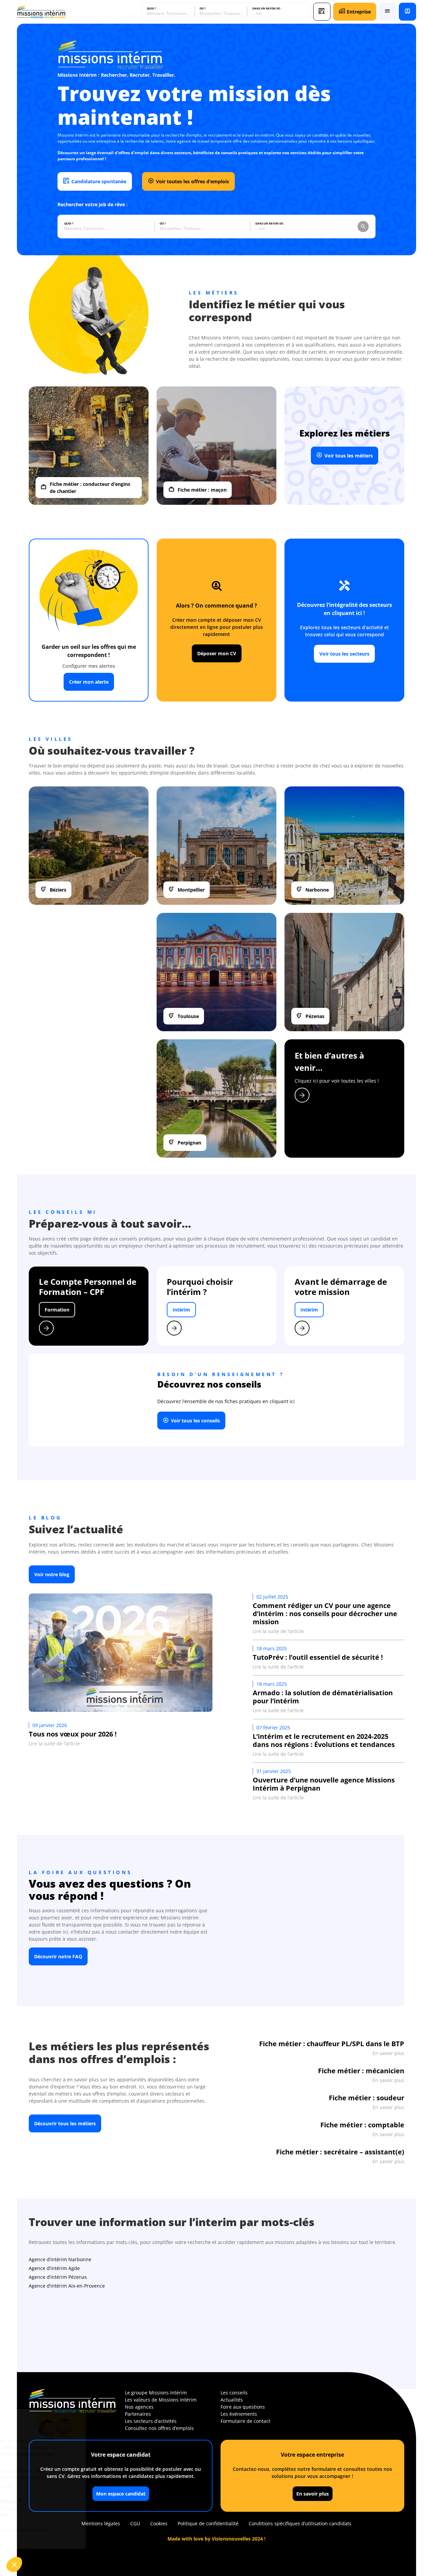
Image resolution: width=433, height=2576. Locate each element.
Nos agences (139, 2407)
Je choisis (42, 2542)
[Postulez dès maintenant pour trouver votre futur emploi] (322, 12)
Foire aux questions (243, 2407)
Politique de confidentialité (208, 2523)
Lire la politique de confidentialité (44, 2487)
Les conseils (234, 2393)
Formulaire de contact (245, 2421)
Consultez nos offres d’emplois (159, 2428)
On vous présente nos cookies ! (48, 2515)
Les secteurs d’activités (151, 2421)
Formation (57, 1310)
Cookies (159, 2523)
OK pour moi (113, 2542)
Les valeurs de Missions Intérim (161, 2400)
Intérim (181, 1310)
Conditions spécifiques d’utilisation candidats (300, 2523)
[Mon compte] (407, 12)
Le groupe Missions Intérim (156, 2393)
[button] (14, 2565)
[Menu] (388, 12)
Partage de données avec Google (50, 2509)
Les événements (239, 2414)
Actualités (232, 2400)
